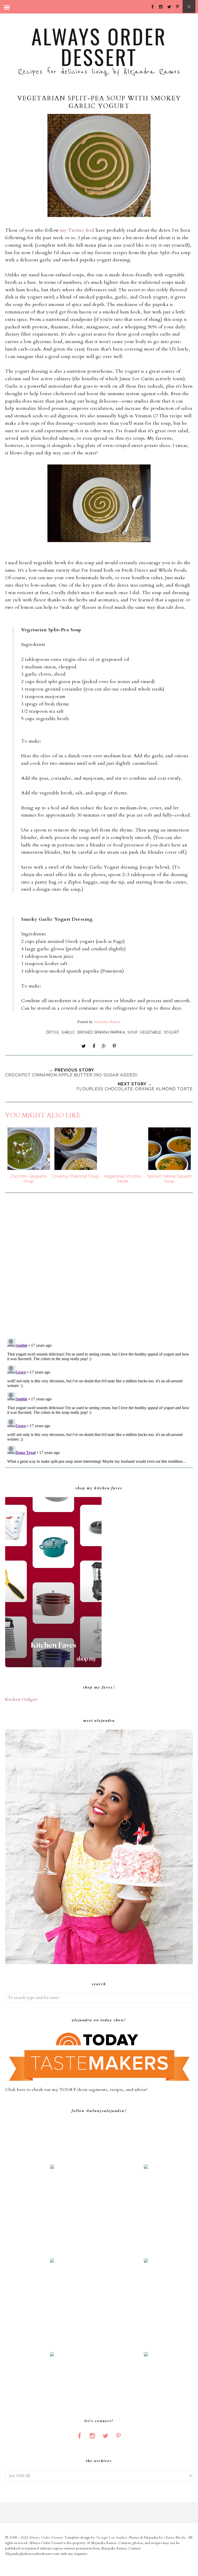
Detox (53, 1032)
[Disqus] (99, 1266)
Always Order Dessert (99, 46)
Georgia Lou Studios (112, 2538)
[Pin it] (114, 1046)
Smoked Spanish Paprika (101, 1032)
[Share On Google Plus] (104, 1046)
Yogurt (172, 1032)
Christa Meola (175, 2538)
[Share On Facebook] (94, 1046)
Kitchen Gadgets (22, 1699)
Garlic (68, 1032)
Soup (132, 1032)
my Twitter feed (77, 230)
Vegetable (151, 1032)
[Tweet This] (84, 1046)
